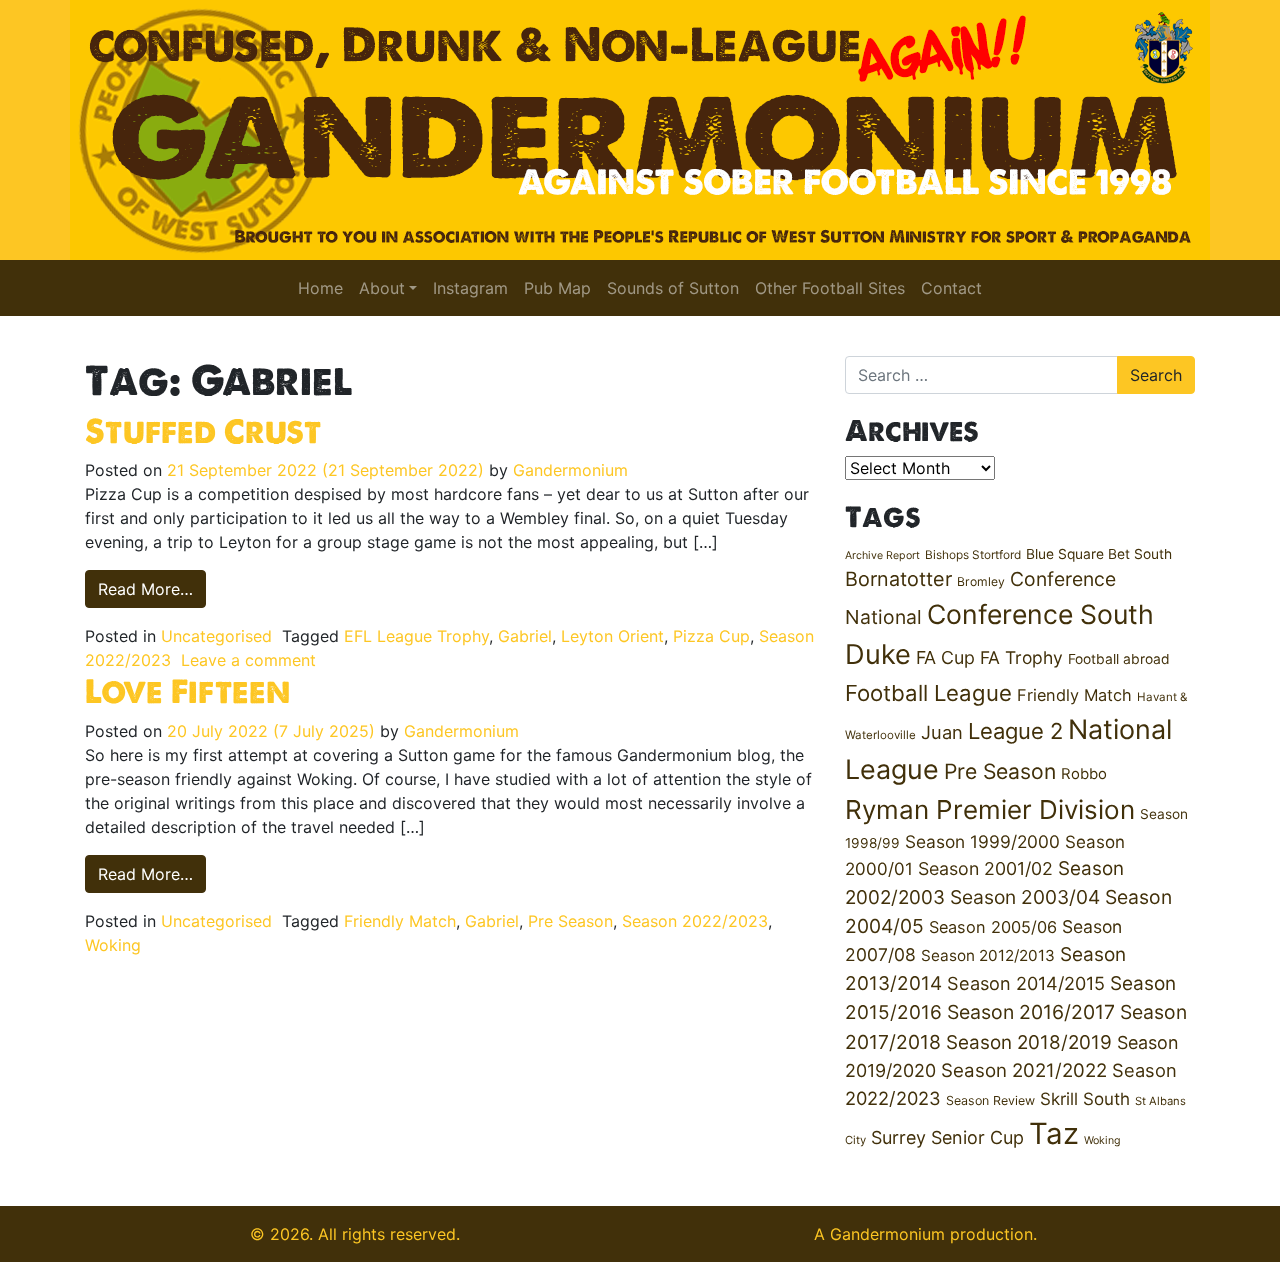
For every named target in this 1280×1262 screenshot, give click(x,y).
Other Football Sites (830, 288)
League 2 (1015, 731)
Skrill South (1085, 1098)
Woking (113, 945)
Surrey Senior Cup (947, 1137)
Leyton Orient (612, 636)
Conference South (1040, 614)
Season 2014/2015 (1026, 983)
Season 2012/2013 (988, 955)
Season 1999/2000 (982, 841)
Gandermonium (570, 470)
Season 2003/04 (1025, 897)
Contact (951, 288)
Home (320, 288)
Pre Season (570, 921)
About (382, 288)
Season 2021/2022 (1024, 1070)
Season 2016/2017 (1031, 1012)
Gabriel (525, 636)
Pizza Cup (711, 636)
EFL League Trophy (416, 636)
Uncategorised (216, 636)
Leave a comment (248, 660)
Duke (878, 654)
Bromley (981, 581)
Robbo (1084, 774)
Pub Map (557, 288)
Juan (942, 732)
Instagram (470, 288)
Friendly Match (400, 921)
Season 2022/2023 (695, 921)
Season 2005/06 (993, 927)
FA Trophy (1021, 657)
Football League (928, 692)
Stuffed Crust (203, 431)
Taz (1054, 1133)
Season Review (990, 1100)
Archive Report (882, 555)
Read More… (152, 588)
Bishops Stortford (973, 554)
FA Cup (945, 657)
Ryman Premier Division (990, 809)
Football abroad (1119, 659)
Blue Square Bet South (1099, 554)
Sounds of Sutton (673, 288)
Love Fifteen (187, 691)
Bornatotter (898, 579)
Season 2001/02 (985, 868)
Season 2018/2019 (1029, 1042)
